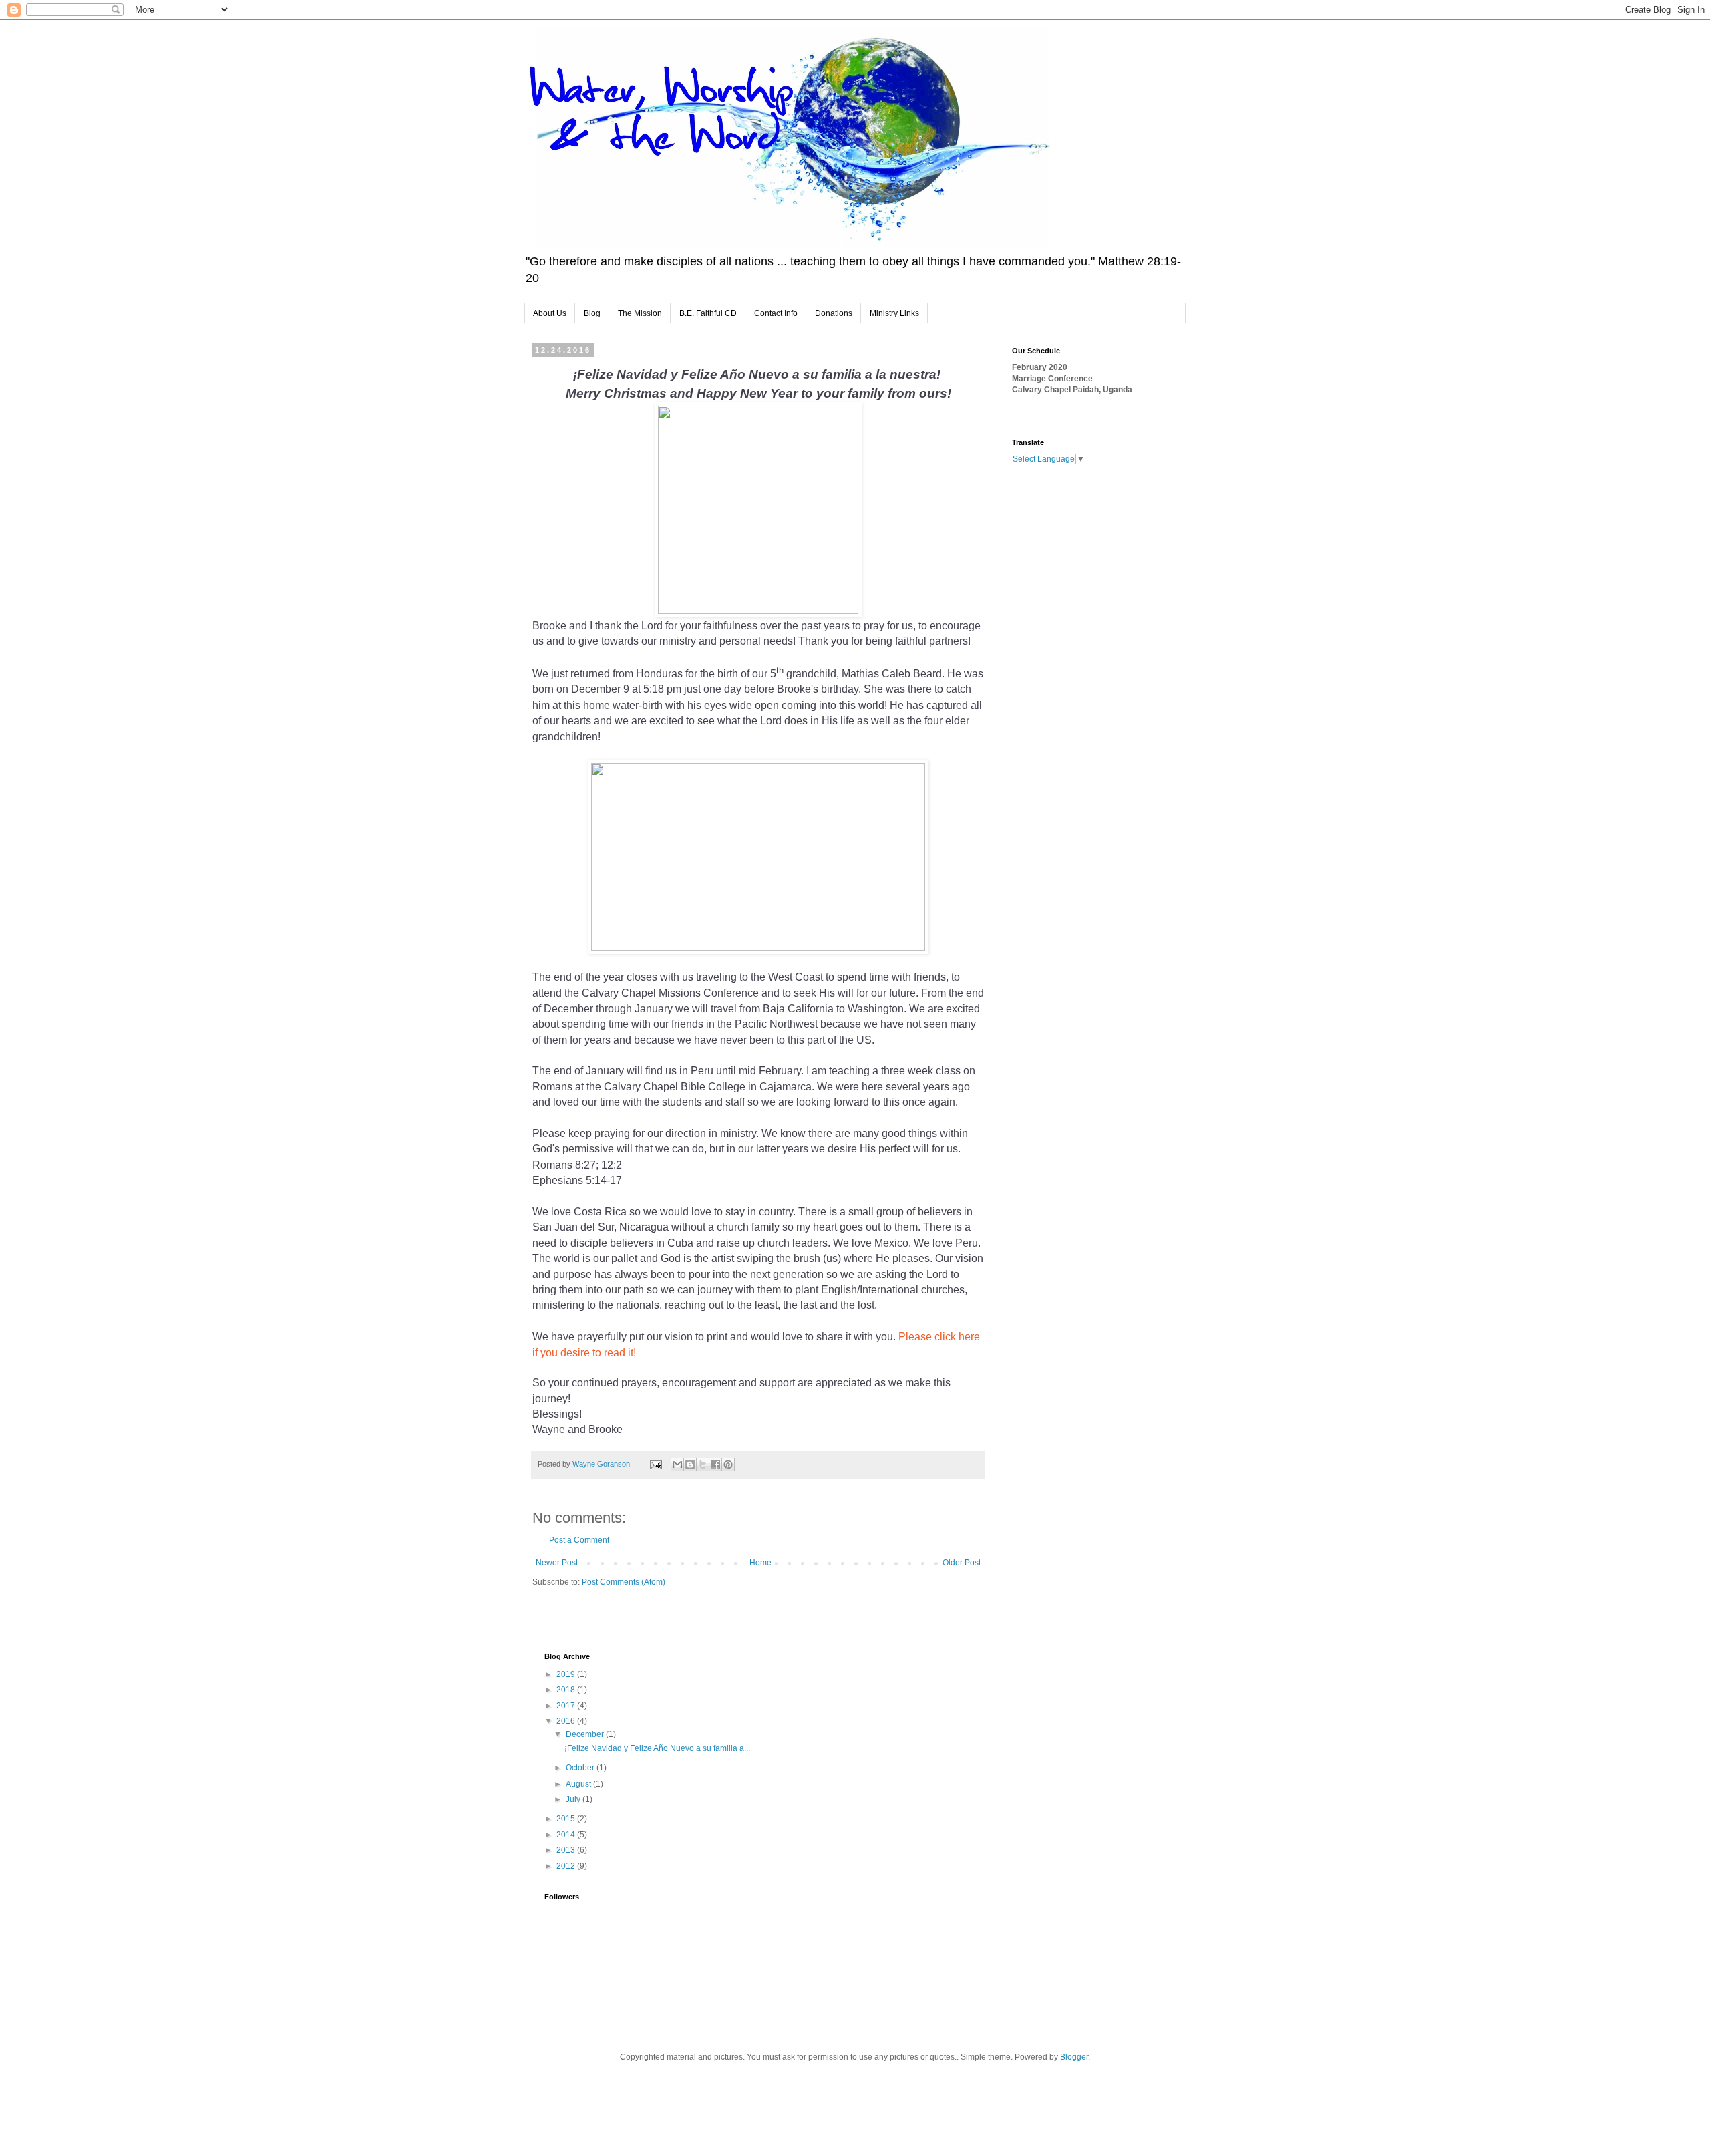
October (581, 1768)
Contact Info (776, 313)
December (586, 1734)
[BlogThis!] (690, 1465)
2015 (567, 1819)
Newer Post (557, 1563)
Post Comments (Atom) (624, 1582)
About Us (550, 313)
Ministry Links (894, 313)
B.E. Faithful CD (708, 313)
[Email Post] (655, 1464)
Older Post (962, 1563)
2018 (567, 1690)
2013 (567, 1850)
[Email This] (677, 1465)
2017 (567, 1706)
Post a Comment (579, 1540)
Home (760, 1563)
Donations (834, 313)
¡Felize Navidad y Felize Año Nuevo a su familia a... (657, 1748)
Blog (592, 313)
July (574, 1799)
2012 (567, 1866)
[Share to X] (703, 1465)
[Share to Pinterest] (728, 1465)
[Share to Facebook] (715, 1465)
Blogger (1074, 2057)
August (579, 1784)
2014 (567, 1835)
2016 (567, 1721)
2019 (567, 1674)
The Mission (640, 313)
